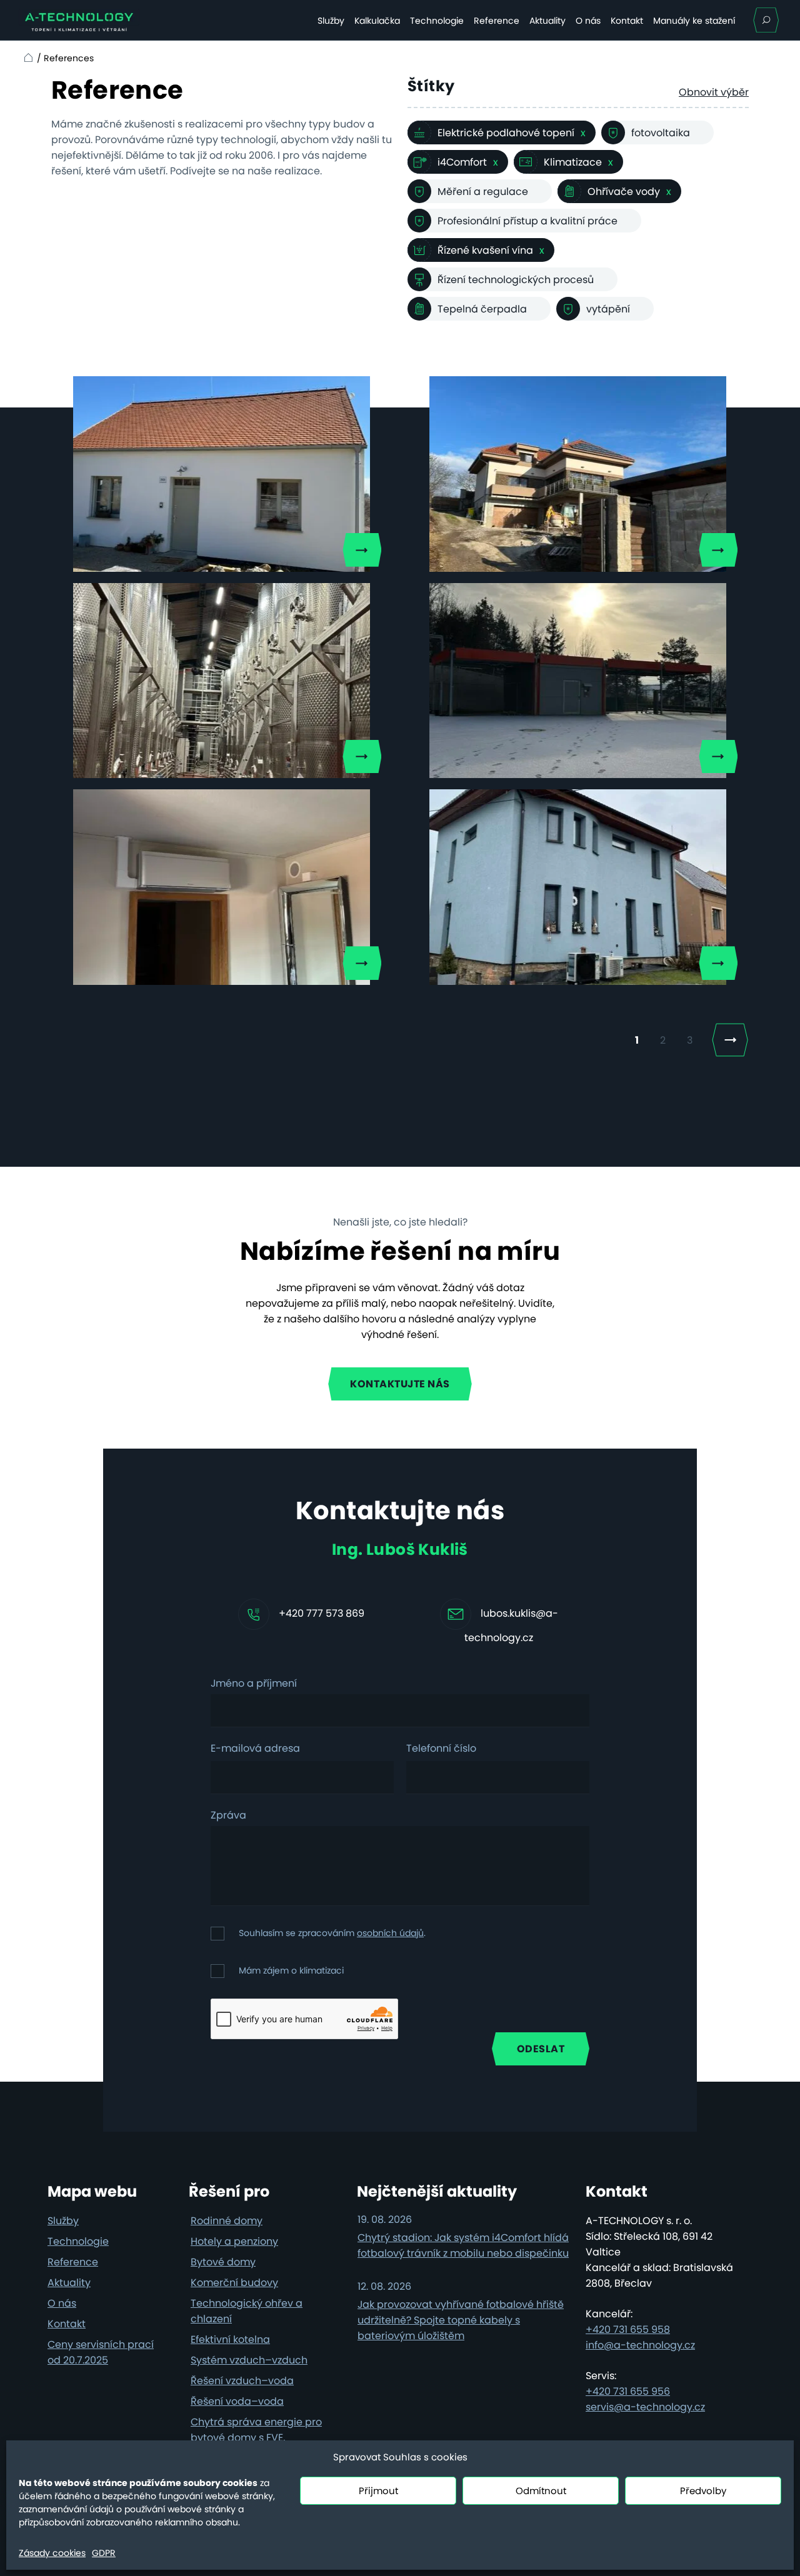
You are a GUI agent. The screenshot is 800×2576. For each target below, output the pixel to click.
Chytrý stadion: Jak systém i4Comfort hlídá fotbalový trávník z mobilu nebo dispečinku (463, 2245)
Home (27, 58)
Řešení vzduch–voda (242, 2381)
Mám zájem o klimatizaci (291, 1970)
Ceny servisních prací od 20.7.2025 (101, 2352)
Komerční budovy (234, 2283)
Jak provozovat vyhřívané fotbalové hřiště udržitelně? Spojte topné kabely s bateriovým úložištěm (461, 2320)
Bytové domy (223, 2262)
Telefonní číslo (441, 1749)
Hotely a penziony (234, 2241)
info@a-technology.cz (640, 2345)
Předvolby (703, 2491)
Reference (497, 21)
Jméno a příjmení (254, 1684)
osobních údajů (390, 1933)
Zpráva (228, 1816)
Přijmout (378, 2491)
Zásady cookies (52, 2553)
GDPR (104, 2553)
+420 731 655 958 (628, 2329)
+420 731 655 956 (628, 2391)
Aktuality (547, 21)
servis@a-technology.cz (645, 2407)
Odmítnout (541, 2491)
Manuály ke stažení (694, 21)
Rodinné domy (227, 2221)
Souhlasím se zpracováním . (332, 1933)
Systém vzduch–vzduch (249, 2360)
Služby (331, 21)
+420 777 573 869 (322, 1613)
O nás (588, 21)
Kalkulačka (377, 21)
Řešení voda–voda (237, 2401)
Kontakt (627, 21)
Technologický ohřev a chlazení (247, 2311)
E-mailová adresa (255, 1749)
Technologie (437, 21)
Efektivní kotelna (230, 2339)
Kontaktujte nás (400, 1384)
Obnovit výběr (714, 92)
